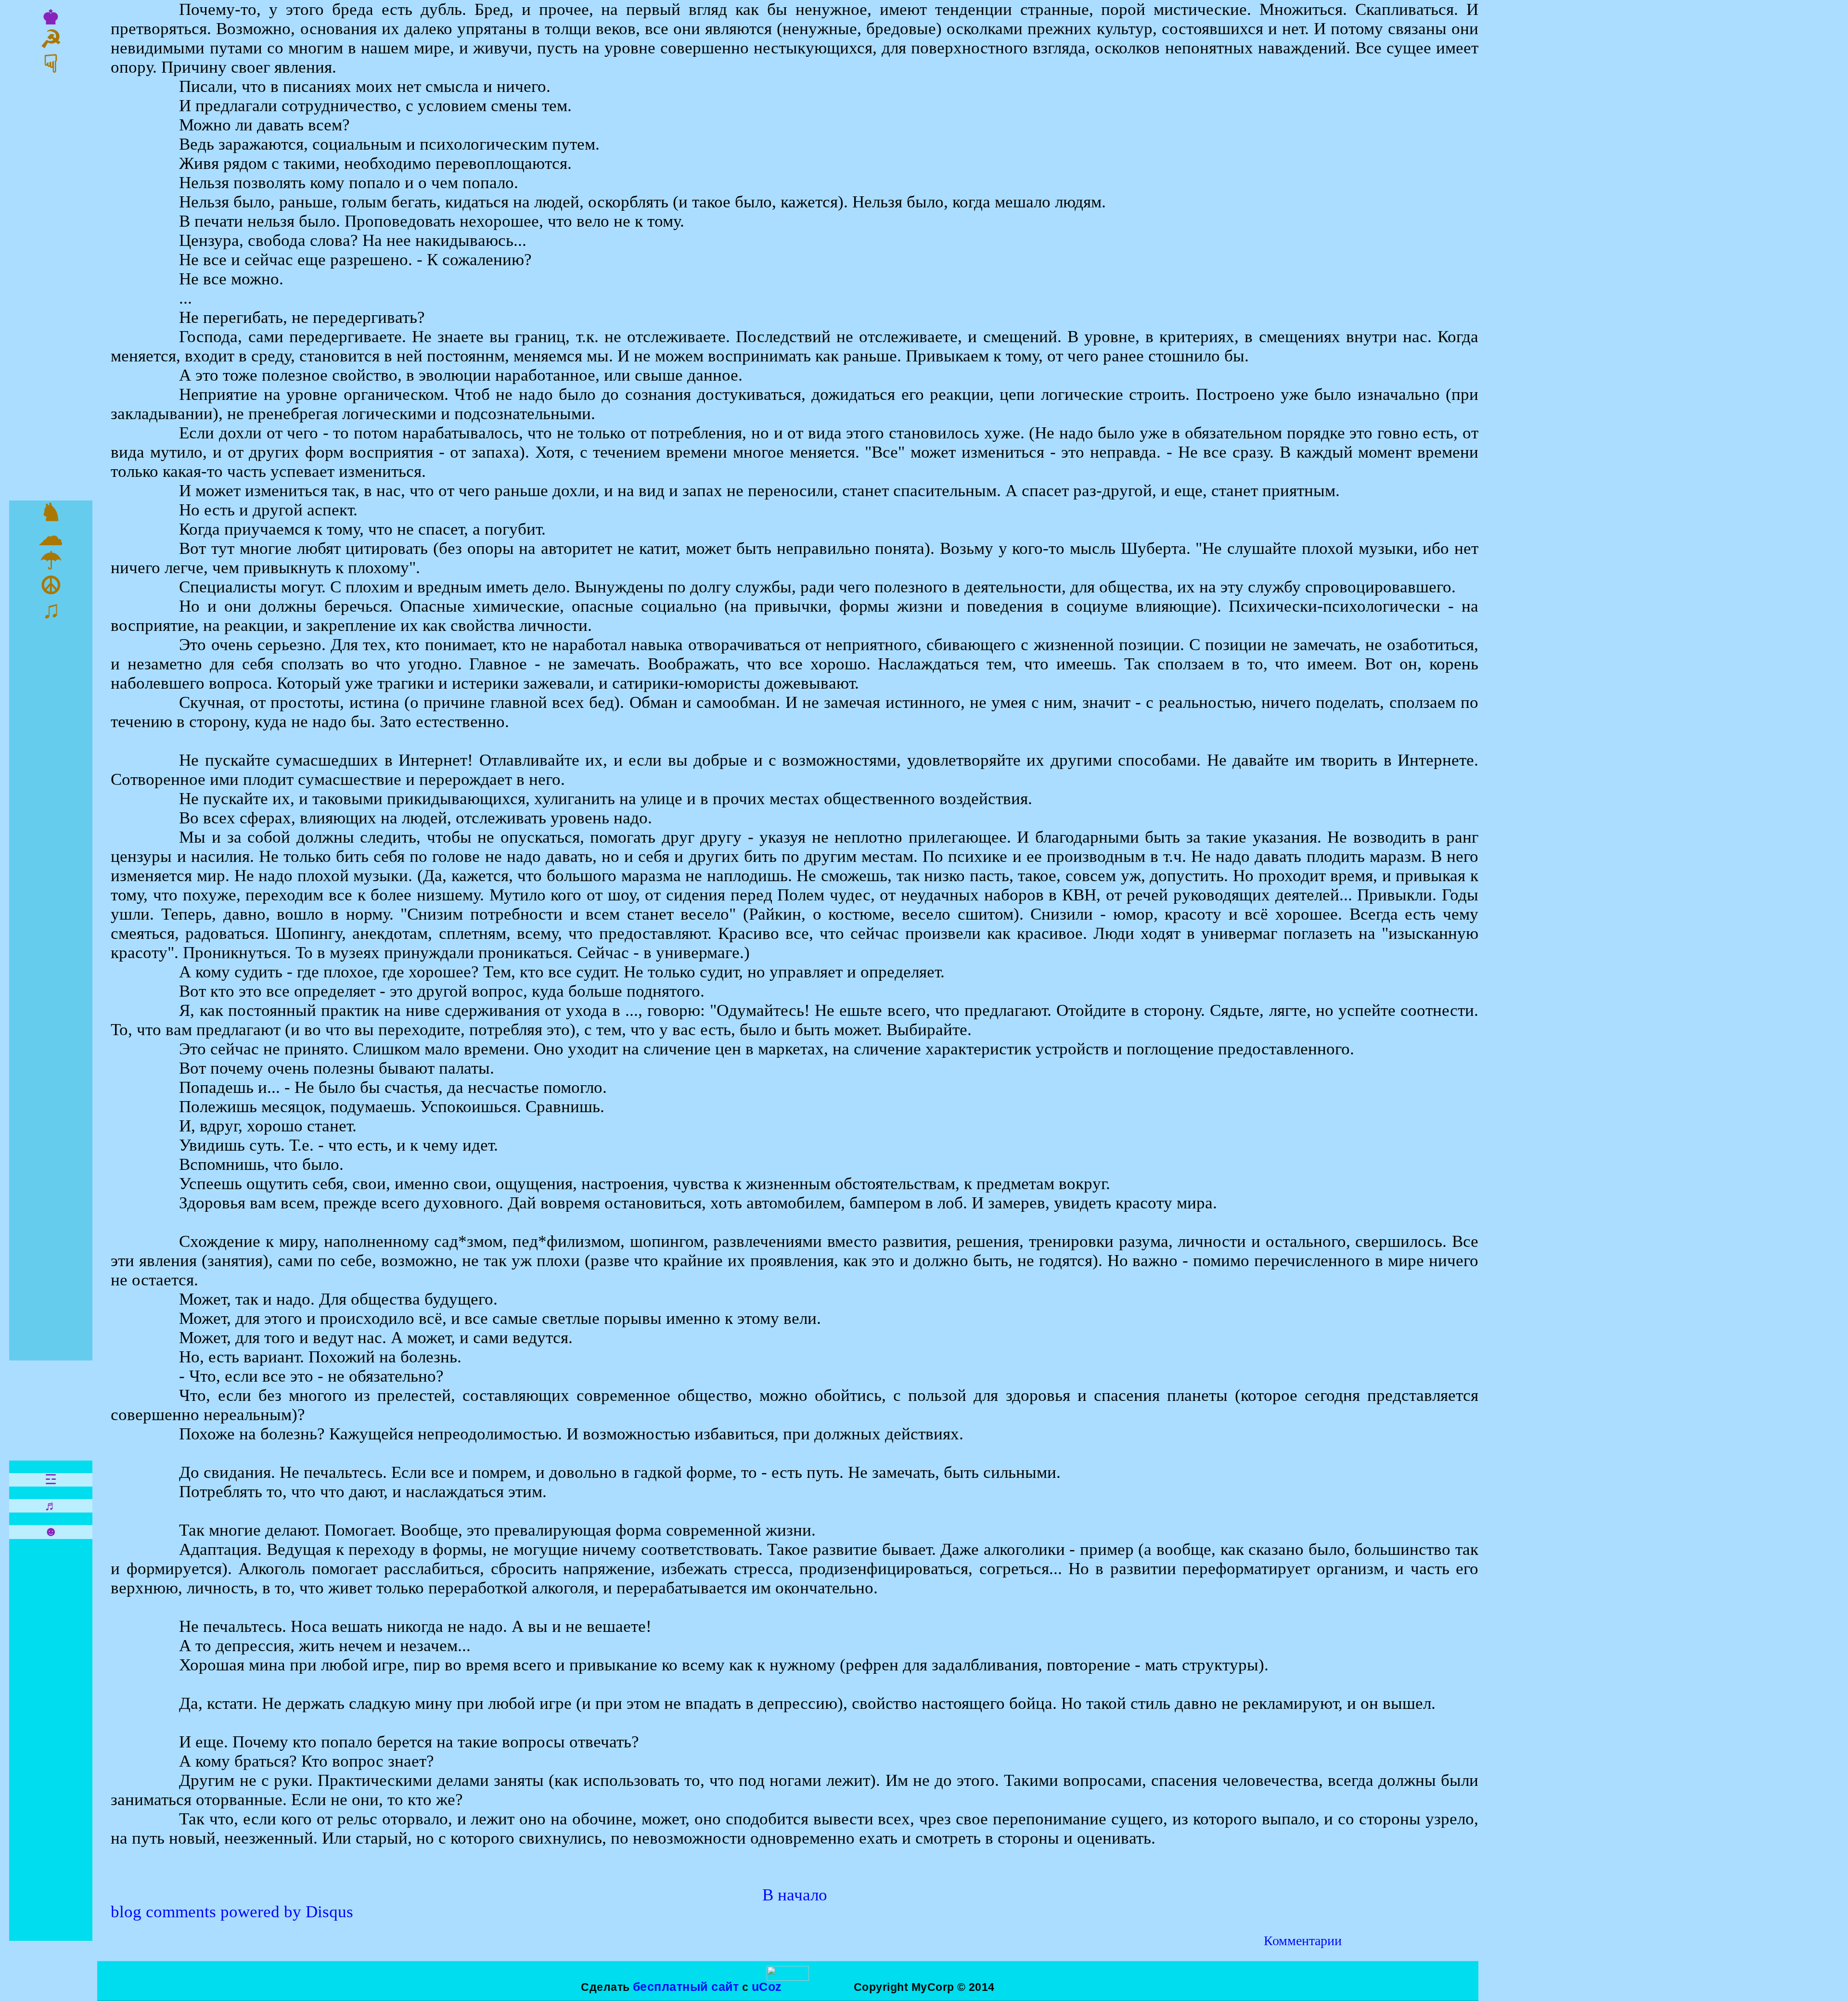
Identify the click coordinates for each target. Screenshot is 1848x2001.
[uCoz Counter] (788, 1977)
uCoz (767, 1987)
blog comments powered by (232, 1912)
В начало (795, 1895)
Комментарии (1303, 1941)
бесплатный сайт (686, 1987)
